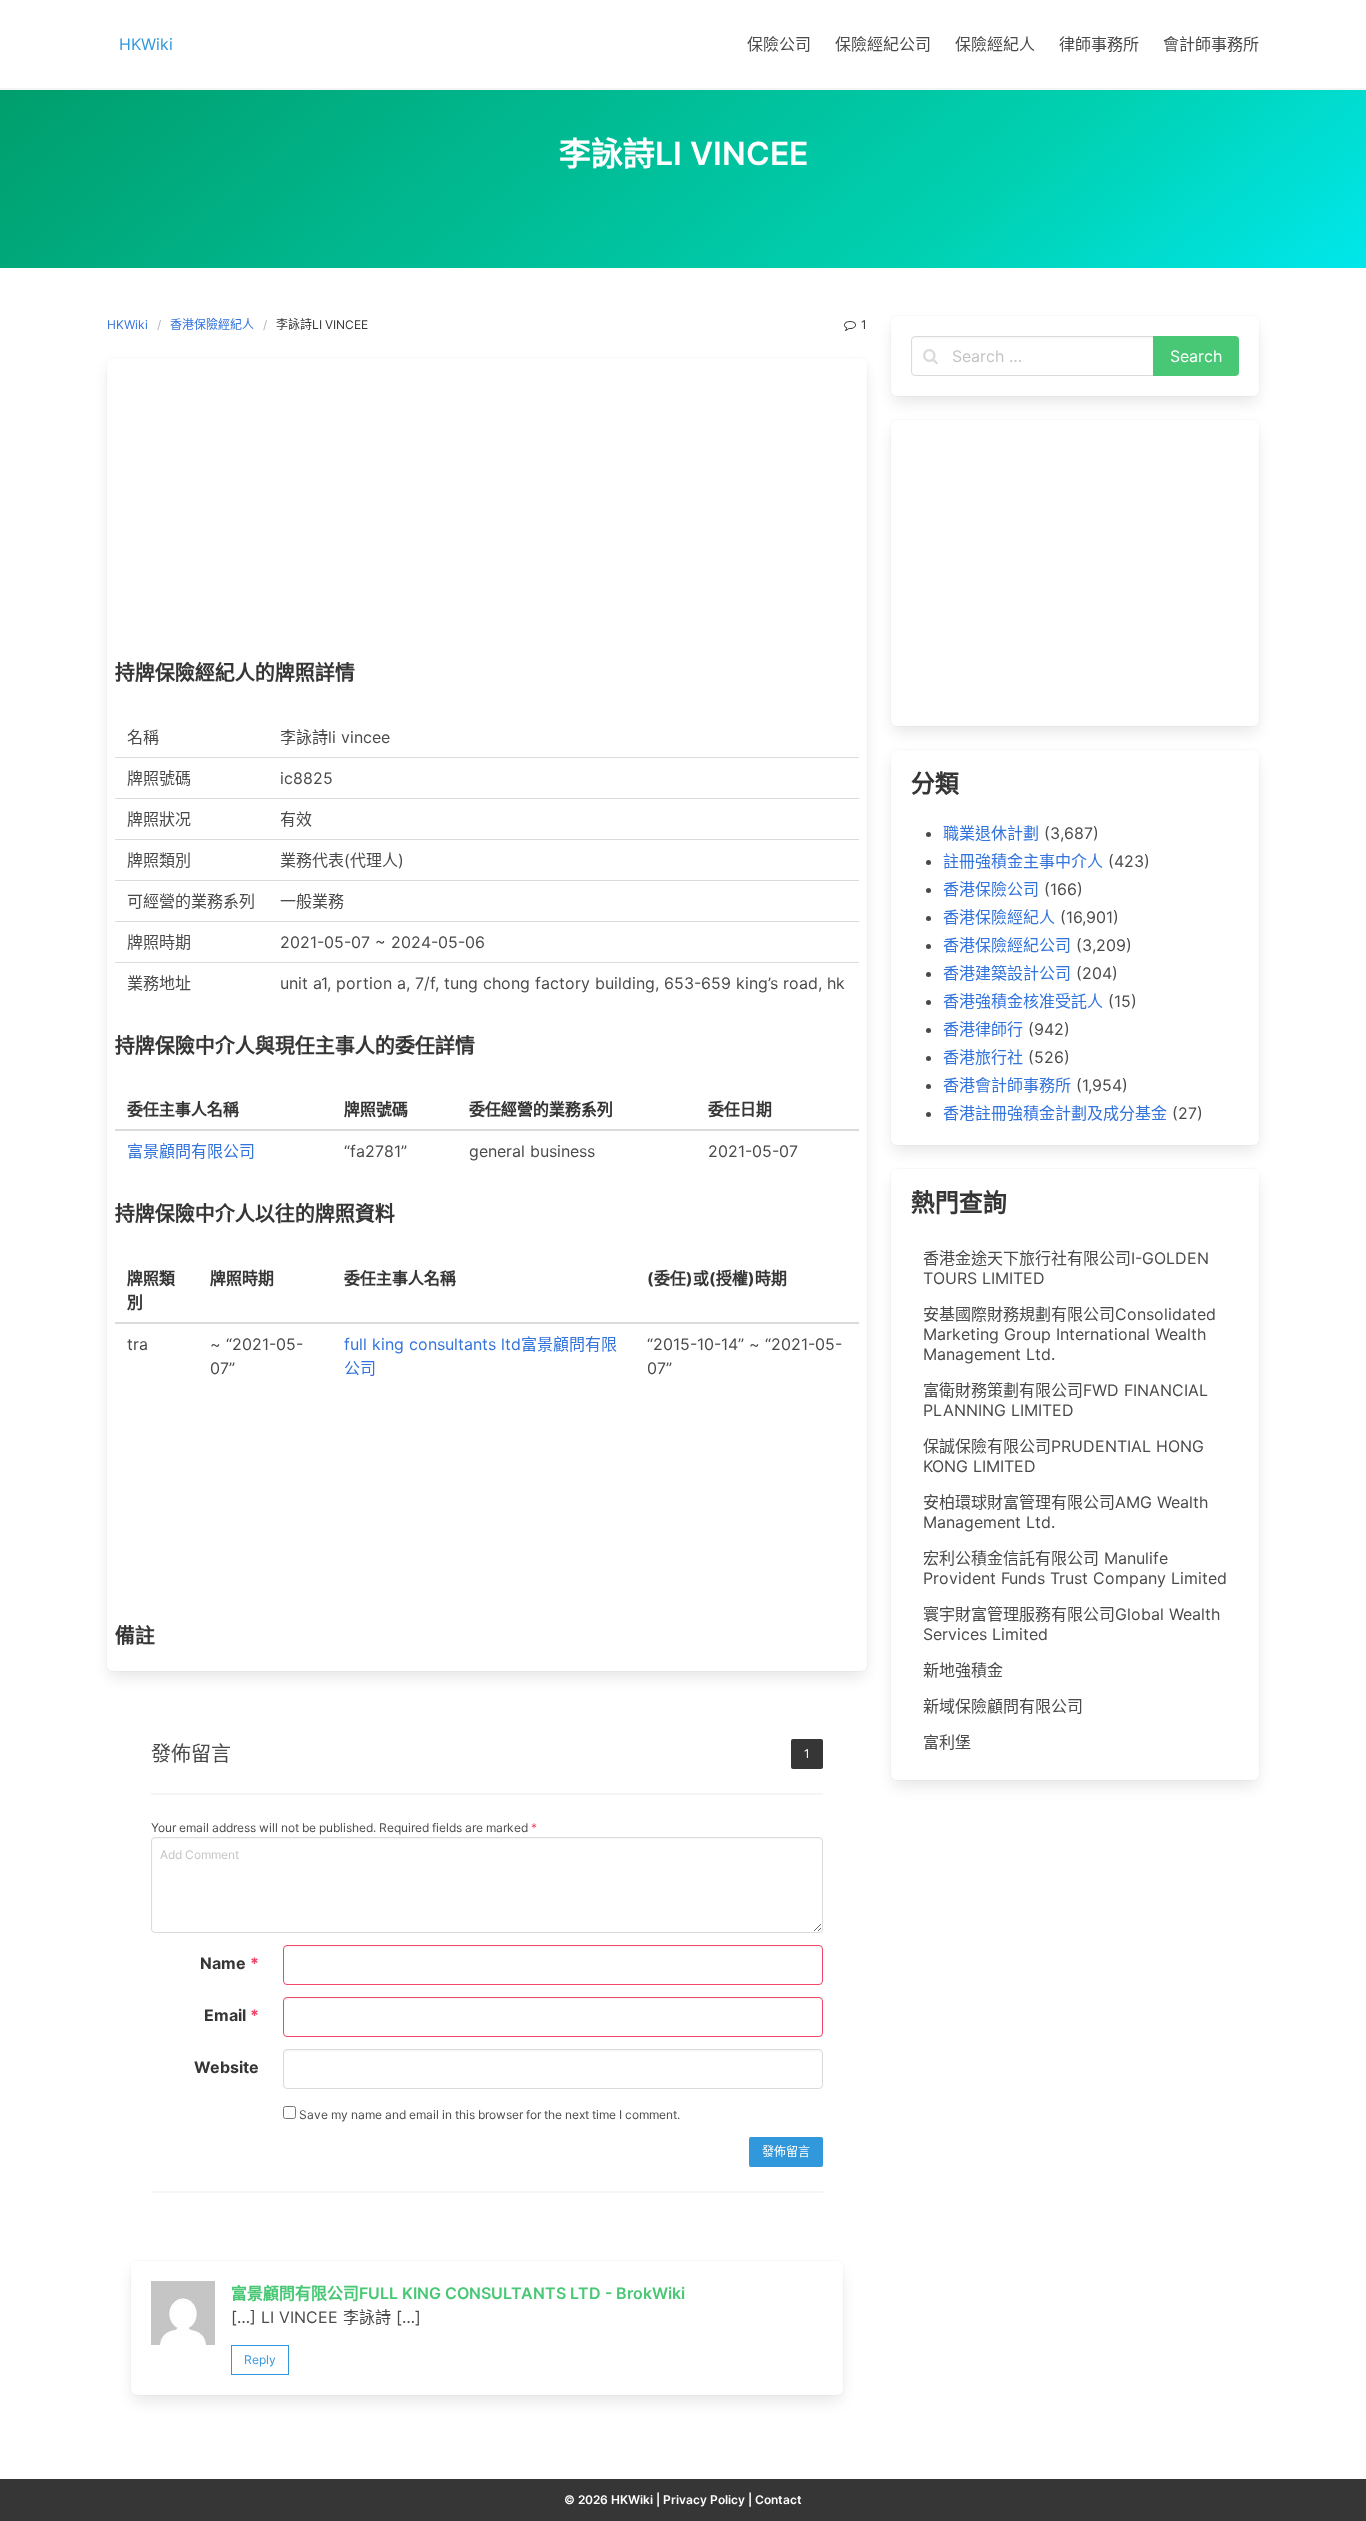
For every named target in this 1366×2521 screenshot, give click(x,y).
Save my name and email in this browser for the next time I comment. (488, 2114)
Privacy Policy (704, 2499)
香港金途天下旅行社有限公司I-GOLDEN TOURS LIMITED (1066, 1268)
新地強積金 (963, 1670)
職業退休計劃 (991, 833)
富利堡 (947, 1742)
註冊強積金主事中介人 (1023, 861)
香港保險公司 (991, 889)
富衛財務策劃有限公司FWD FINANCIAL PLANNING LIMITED (1065, 1400)
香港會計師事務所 (1007, 1085)
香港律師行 (983, 1029)
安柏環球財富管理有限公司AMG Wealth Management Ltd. (1065, 1512)
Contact (778, 2499)
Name (229, 1963)
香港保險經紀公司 (1007, 945)
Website (226, 2067)
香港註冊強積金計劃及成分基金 (1055, 1113)
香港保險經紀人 (212, 324)
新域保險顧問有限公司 (1003, 1706)
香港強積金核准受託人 (1023, 1001)
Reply (260, 2359)
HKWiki (127, 324)
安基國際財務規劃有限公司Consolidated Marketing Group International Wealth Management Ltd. (1069, 1334)
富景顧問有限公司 (191, 1151)
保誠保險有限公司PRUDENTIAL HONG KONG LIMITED (1063, 1456)
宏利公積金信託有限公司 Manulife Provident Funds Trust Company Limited (1075, 1568)
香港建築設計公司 (1007, 973)
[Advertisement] (487, 514)
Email (231, 2015)
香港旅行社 (983, 1057)
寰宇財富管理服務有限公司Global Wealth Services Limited (1071, 1624)
